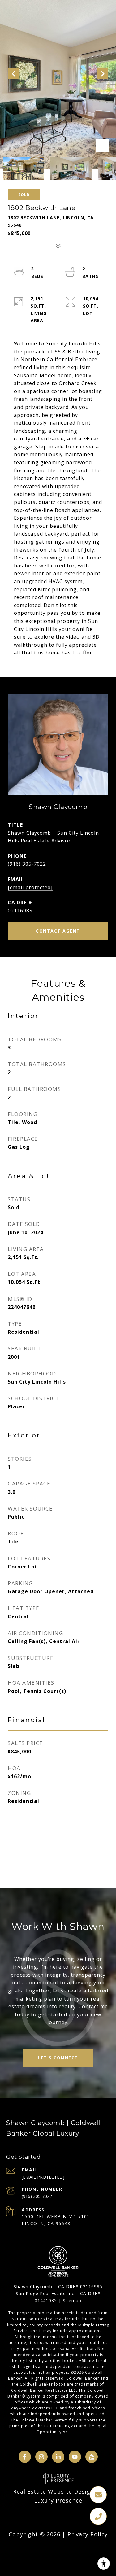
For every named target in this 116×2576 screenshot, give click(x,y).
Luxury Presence (58, 2500)
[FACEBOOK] (25, 2457)
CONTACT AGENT (58, 931)
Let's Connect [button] (58, 2058)
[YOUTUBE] (75, 2457)
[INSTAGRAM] (41, 2457)
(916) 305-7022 (27, 864)
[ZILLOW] (92, 2457)
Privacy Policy (88, 2534)
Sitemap (72, 2300)
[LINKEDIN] (58, 2457)
